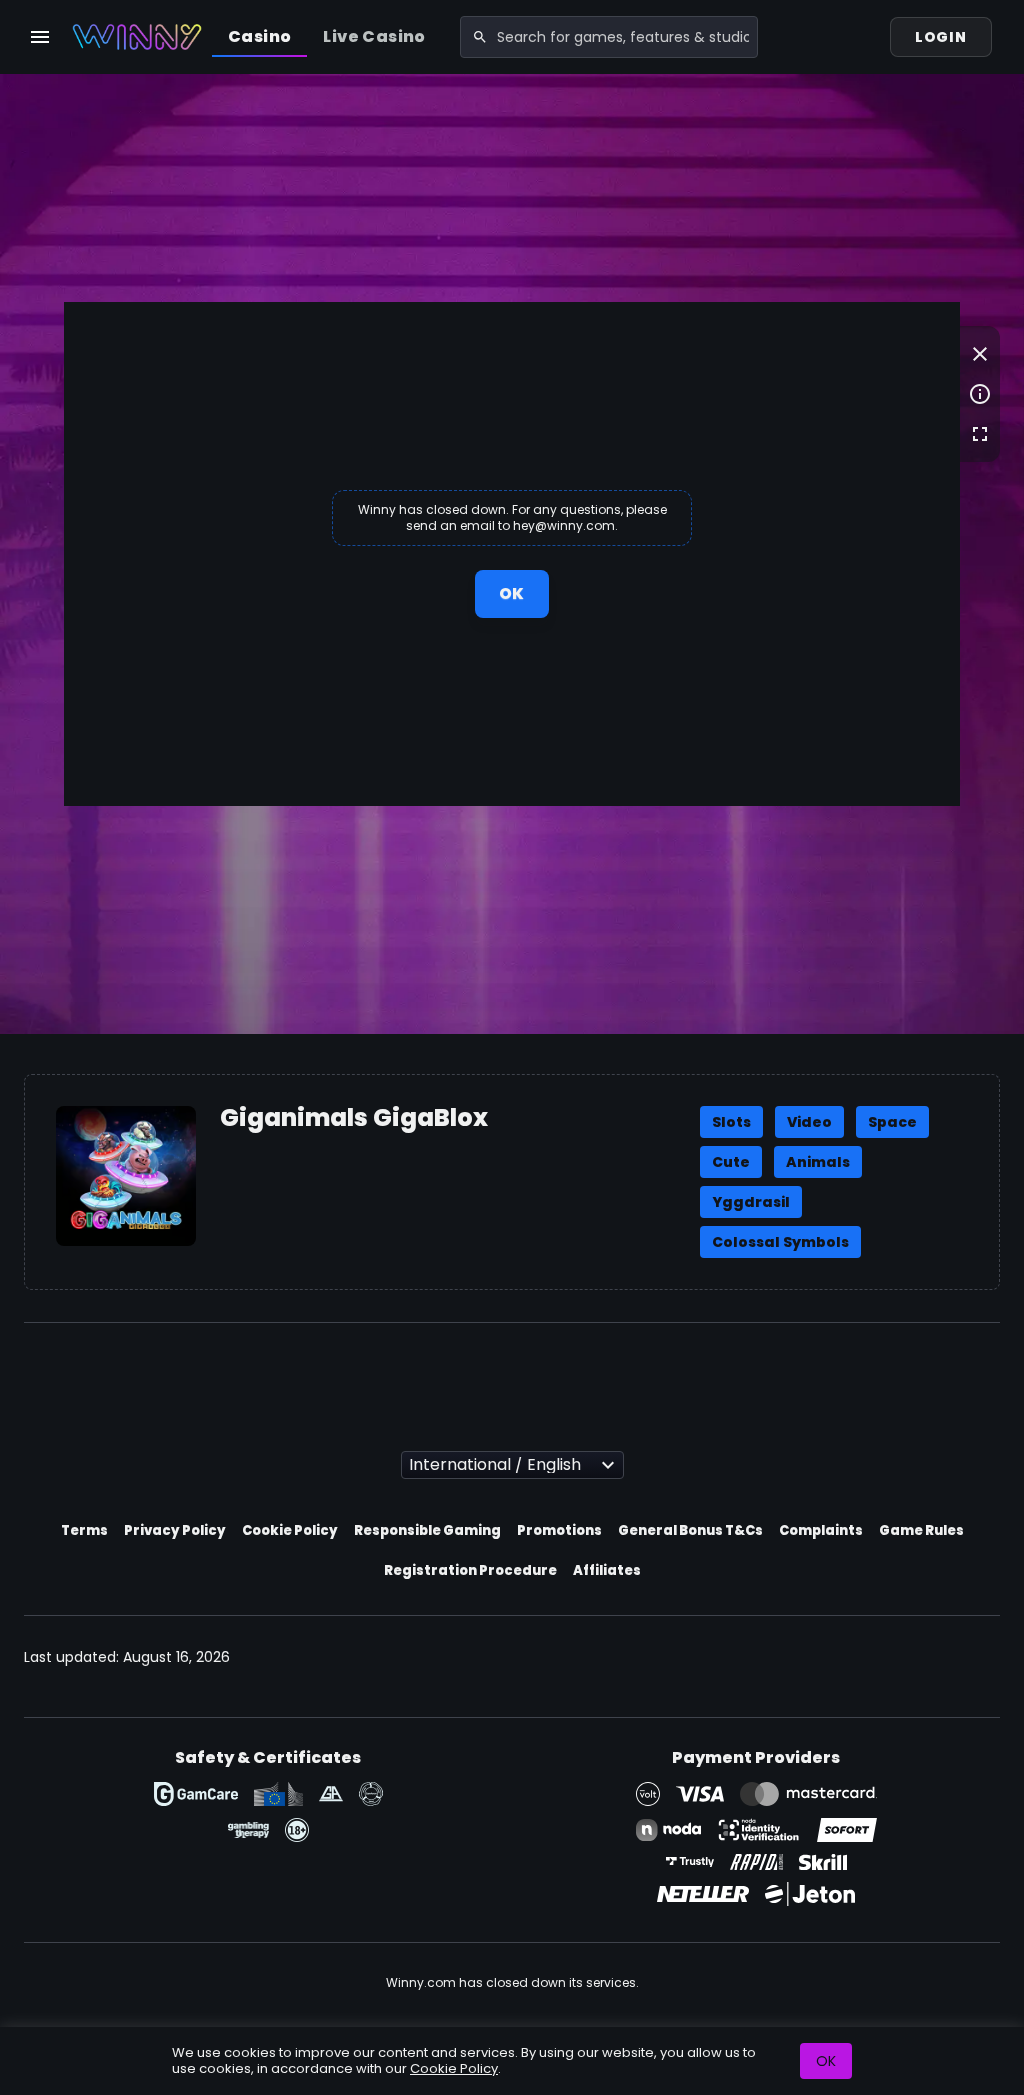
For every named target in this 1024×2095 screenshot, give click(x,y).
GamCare (196, 1794)
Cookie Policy (290, 1530)
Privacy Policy (175, 1530)
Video (809, 1122)
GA (331, 1794)
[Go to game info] (980, 394)
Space (892, 1122)
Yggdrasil (751, 1202)
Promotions (559, 1530)
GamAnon (371, 1794)
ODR (278, 1794)
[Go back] (980, 354)
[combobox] (609, 37)
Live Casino (374, 36)
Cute (731, 1162)
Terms (84, 1530)
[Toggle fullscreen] (980, 434)
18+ (297, 1830)
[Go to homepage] (137, 37)
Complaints (821, 1530)
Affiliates (607, 1570)
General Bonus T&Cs (690, 1530)
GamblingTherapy (248, 1830)
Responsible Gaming (427, 1530)
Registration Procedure (470, 1570)
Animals (818, 1162)
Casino (259, 36)
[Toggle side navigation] (40, 37)
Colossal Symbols (780, 1242)
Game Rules (921, 1530)
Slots (731, 1122)
